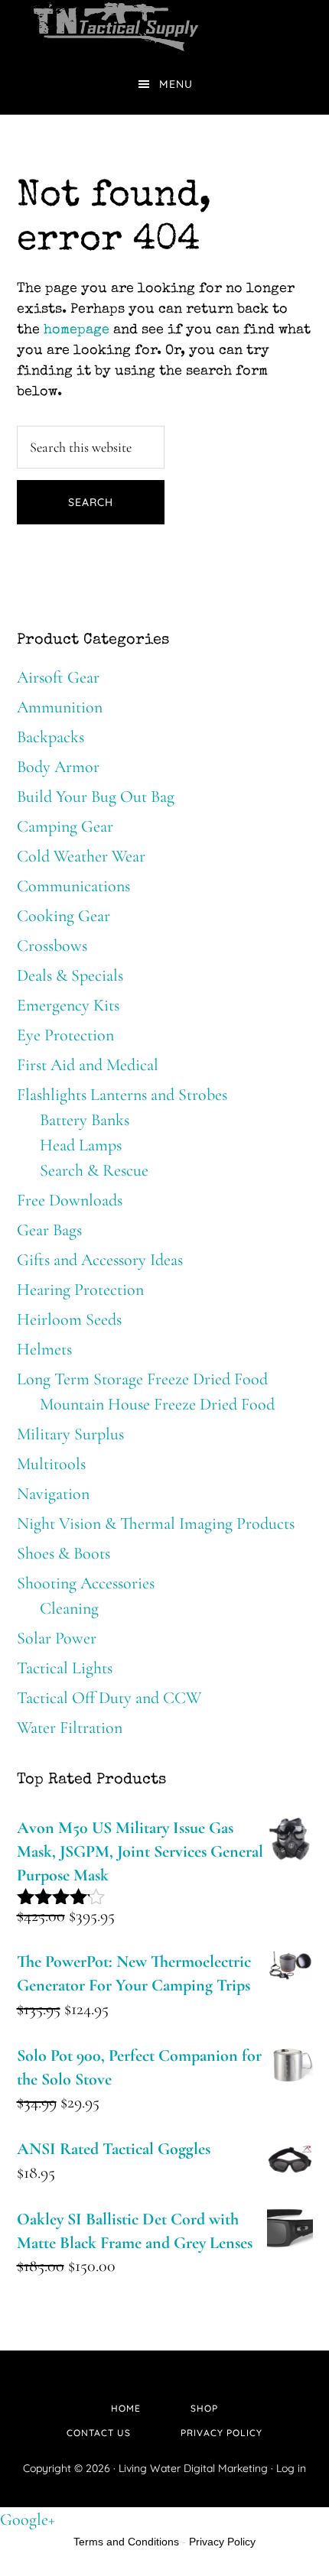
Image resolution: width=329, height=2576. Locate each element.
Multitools (51, 1464)
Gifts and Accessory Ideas (100, 1260)
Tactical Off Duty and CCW (109, 1698)
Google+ (28, 2519)
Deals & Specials (70, 975)
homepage (77, 330)
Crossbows (52, 946)
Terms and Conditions (126, 2542)
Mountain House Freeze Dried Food (157, 1404)
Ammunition (60, 707)
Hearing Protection (80, 1290)
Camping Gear (65, 826)
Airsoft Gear (58, 677)
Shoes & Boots (64, 1553)
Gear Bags (49, 1230)
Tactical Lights (65, 1668)
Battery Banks (85, 1120)
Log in (291, 2468)
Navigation (53, 1494)
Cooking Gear (64, 916)
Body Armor (58, 767)
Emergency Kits (68, 1005)
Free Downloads (70, 1200)
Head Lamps (81, 1145)
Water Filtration (70, 1728)
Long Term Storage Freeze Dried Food (142, 1379)
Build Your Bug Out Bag (96, 796)
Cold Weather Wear (81, 856)
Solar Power (57, 1638)
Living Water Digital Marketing (195, 2468)
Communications (73, 886)
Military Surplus (70, 1434)
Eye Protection (65, 1035)
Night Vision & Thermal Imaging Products (156, 1523)
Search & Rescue (94, 1170)
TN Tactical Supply (164, 27)
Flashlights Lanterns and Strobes (122, 1095)
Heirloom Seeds (69, 1319)
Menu (176, 84)
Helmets (44, 1349)
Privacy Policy (222, 2542)
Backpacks (50, 737)
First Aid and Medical (88, 1065)
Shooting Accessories (86, 1583)
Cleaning (69, 1608)
